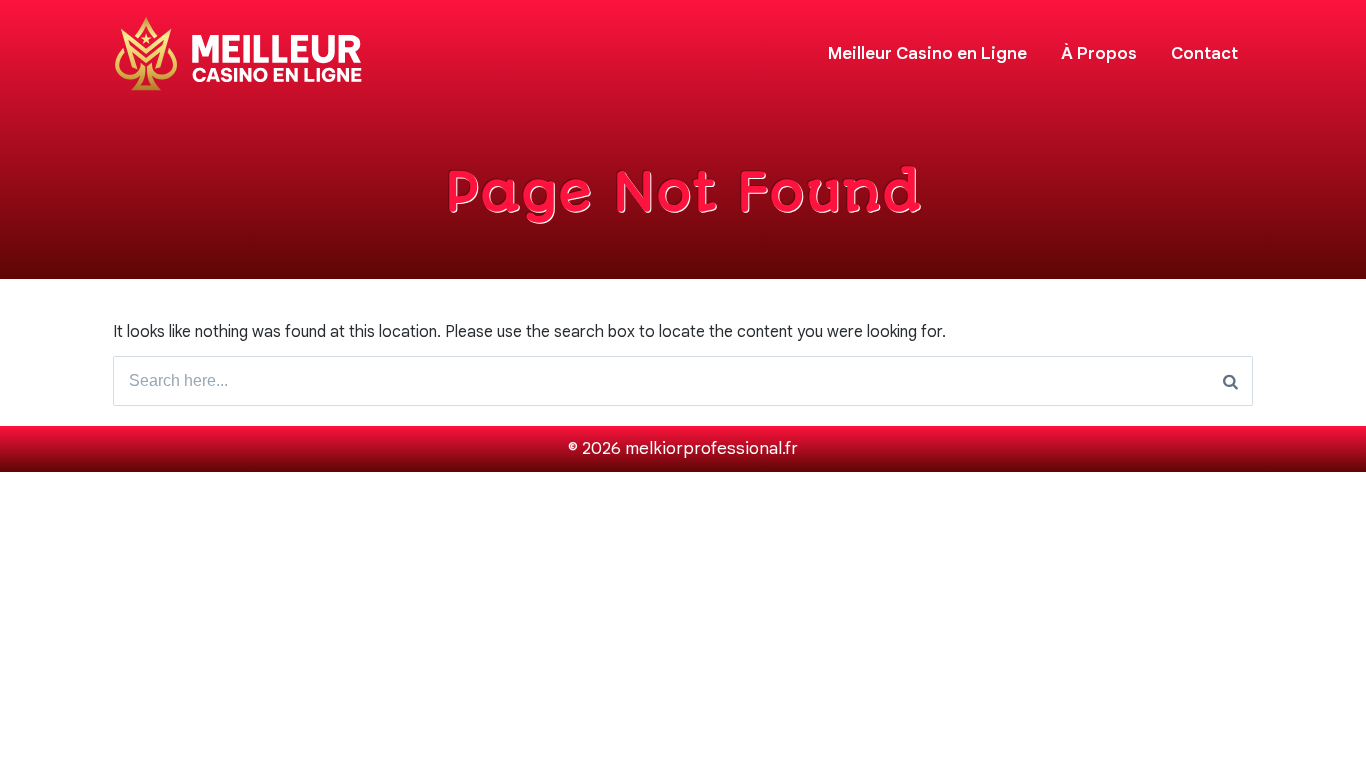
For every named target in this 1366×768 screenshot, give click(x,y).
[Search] (1230, 381)
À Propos (1099, 53)
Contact (1204, 53)
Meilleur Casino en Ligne (927, 53)
